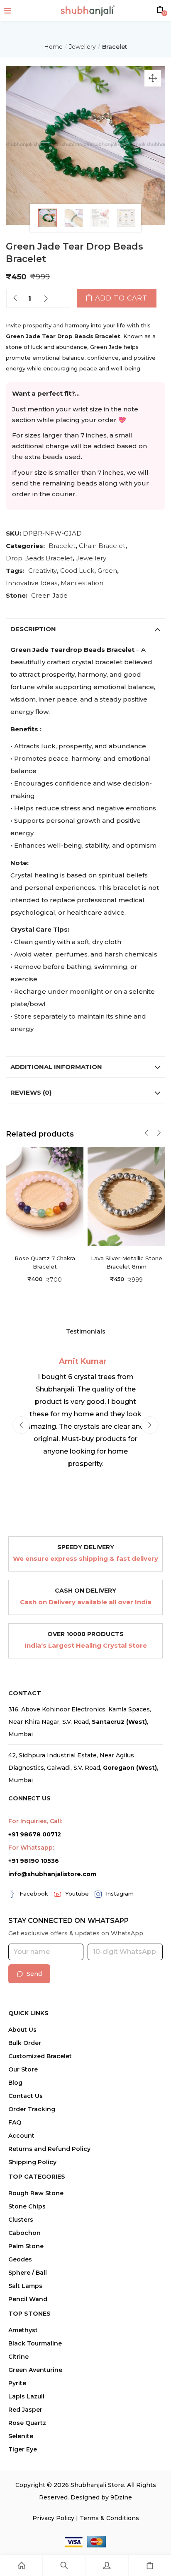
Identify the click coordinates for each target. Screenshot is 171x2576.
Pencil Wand (28, 2299)
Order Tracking (32, 2109)
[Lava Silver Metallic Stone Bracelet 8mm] (126, 1196)
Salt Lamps (25, 2286)
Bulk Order (25, 2043)
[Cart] (150, 2566)
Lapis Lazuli (26, 2396)
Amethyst (23, 2330)
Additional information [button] (56, 1067)
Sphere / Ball (28, 2273)
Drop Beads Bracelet (39, 558)
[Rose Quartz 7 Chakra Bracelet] (45, 1196)
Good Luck (77, 571)
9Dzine (121, 2497)
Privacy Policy (53, 2518)
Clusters (21, 2220)
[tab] (85, 629)
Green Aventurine (35, 2370)
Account (21, 2136)
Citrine (18, 2357)
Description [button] (33, 629)
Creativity (43, 571)
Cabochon (24, 2233)
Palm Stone (26, 2246)
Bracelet (115, 47)
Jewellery (82, 47)
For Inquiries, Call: (35, 1821)
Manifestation (82, 583)
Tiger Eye (23, 2449)
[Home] (21, 2566)
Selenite (21, 2436)
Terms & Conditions (109, 2518)
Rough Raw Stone (36, 2193)
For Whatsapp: (31, 1848)
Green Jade (49, 595)
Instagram (120, 1894)
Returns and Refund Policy (49, 2149)
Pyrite (17, 2383)
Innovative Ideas (32, 583)
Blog (15, 2083)
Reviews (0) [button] (31, 1092)
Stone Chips (27, 2206)
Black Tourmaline (35, 2343)
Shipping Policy (32, 2162)
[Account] (107, 2566)
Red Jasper (25, 2410)
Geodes (20, 2259)
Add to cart (121, 298)
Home (53, 47)
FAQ (15, 2122)
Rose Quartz (27, 2423)
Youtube (77, 1894)
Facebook (34, 1894)
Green (107, 571)
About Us (22, 2030)
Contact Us (26, 2096)
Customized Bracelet (40, 2056)
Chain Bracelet (102, 546)
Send (34, 1974)
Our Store (23, 2069)
